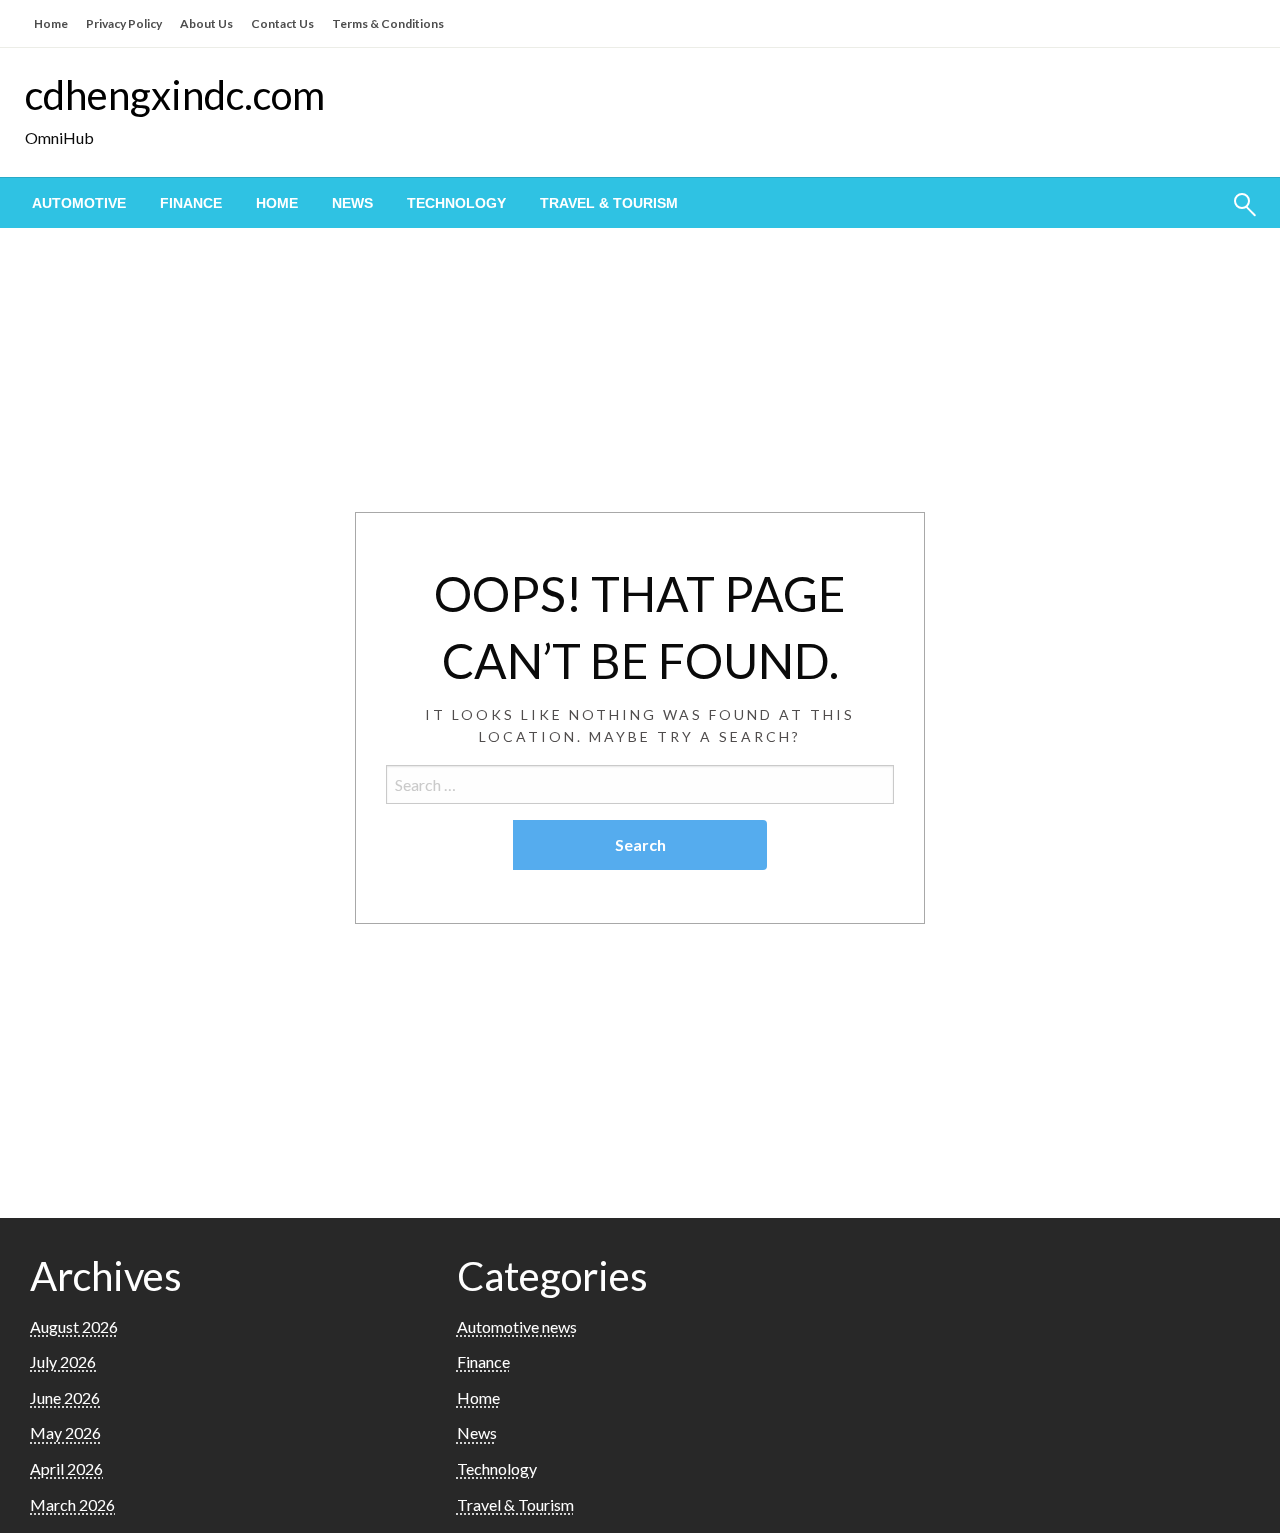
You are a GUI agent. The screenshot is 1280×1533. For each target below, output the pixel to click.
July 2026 (63, 1361)
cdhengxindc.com (175, 95)
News (352, 203)
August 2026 (74, 1326)
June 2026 (65, 1397)
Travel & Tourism (609, 203)
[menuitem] (79, 203)
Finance (191, 203)
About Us (206, 23)
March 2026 (72, 1504)
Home (51, 23)
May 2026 (65, 1432)
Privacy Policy (124, 23)
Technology (456, 203)
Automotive (79, 203)
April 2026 (66, 1468)
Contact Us (282, 23)
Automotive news (517, 1326)
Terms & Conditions (388, 23)
